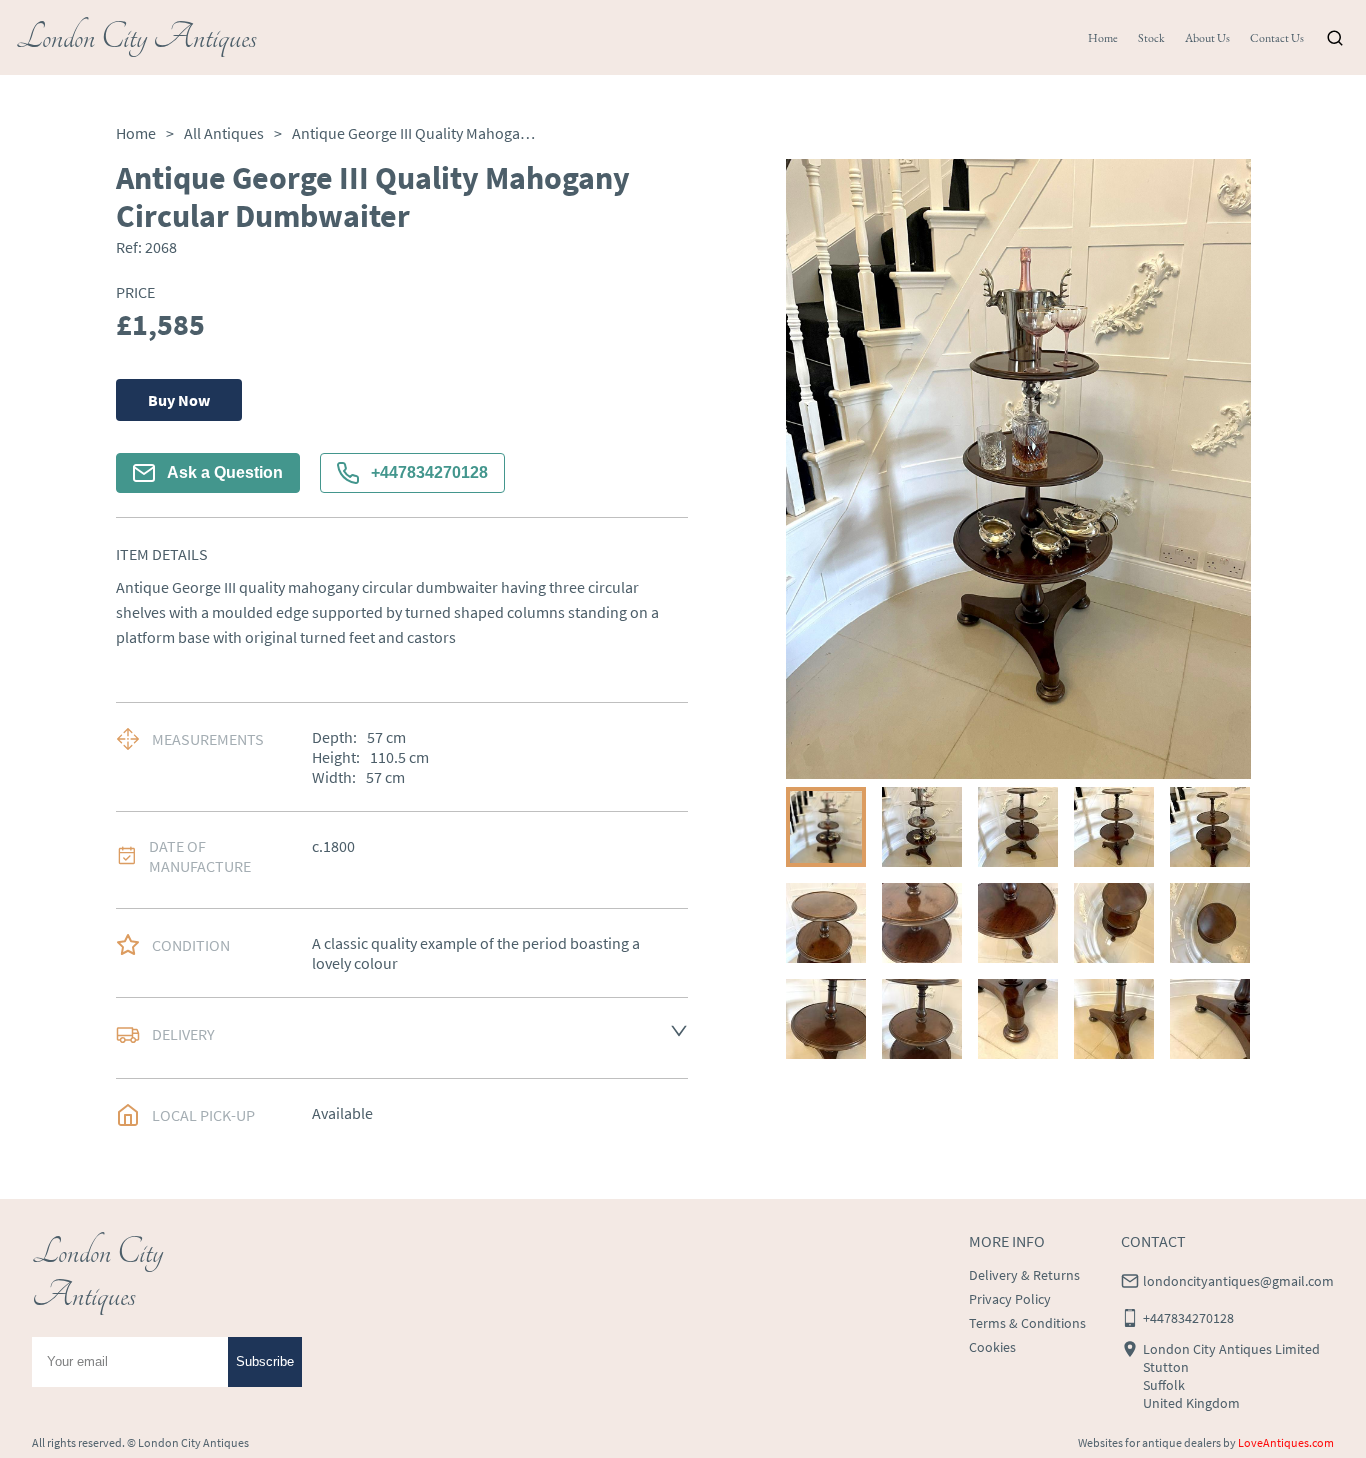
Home (1103, 38)
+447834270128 (429, 472)
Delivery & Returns (1024, 1275)
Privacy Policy (1010, 1299)
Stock (1151, 38)
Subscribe (265, 1361)
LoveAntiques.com (1286, 1442)
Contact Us (1277, 38)
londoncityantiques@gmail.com (1238, 1281)
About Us (1207, 38)
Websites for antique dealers (1149, 1442)
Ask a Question (225, 472)
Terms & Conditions (1027, 1323)
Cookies (992, 1347)
